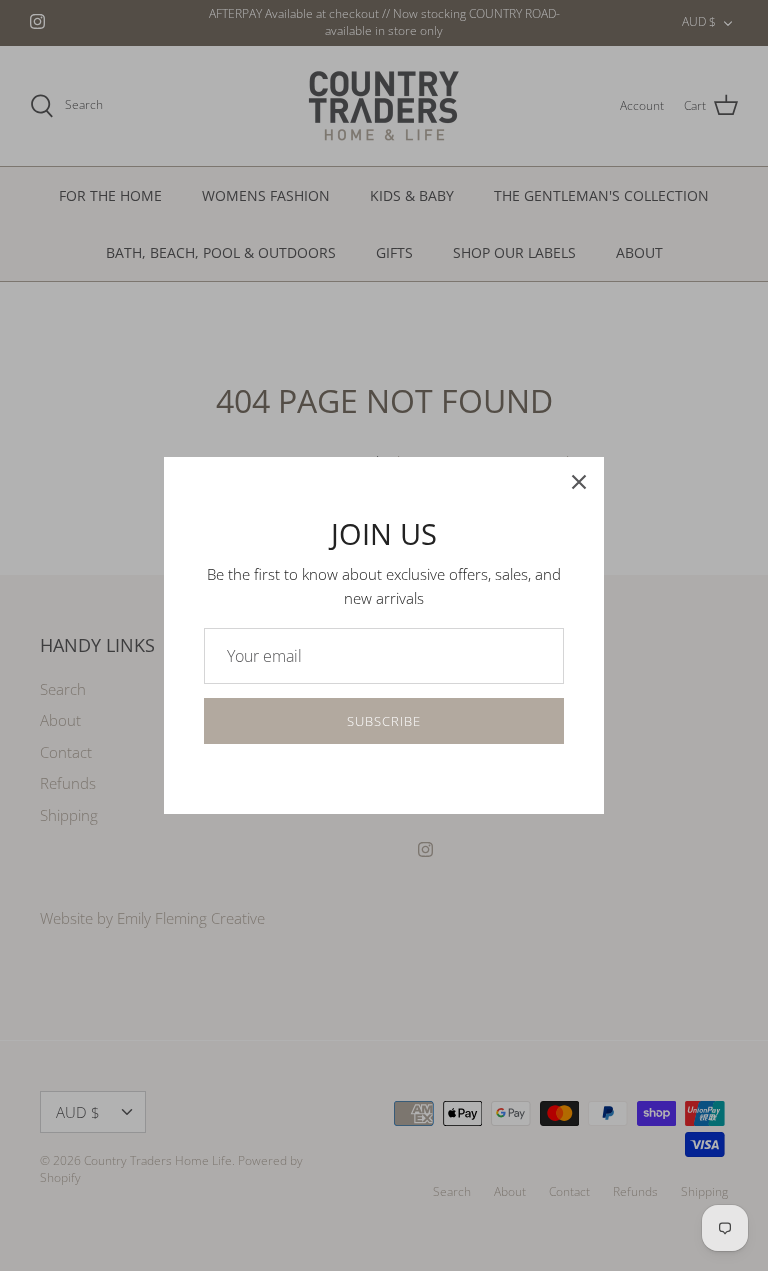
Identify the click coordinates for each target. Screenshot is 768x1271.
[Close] (579, 482)
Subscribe (384, 721)
